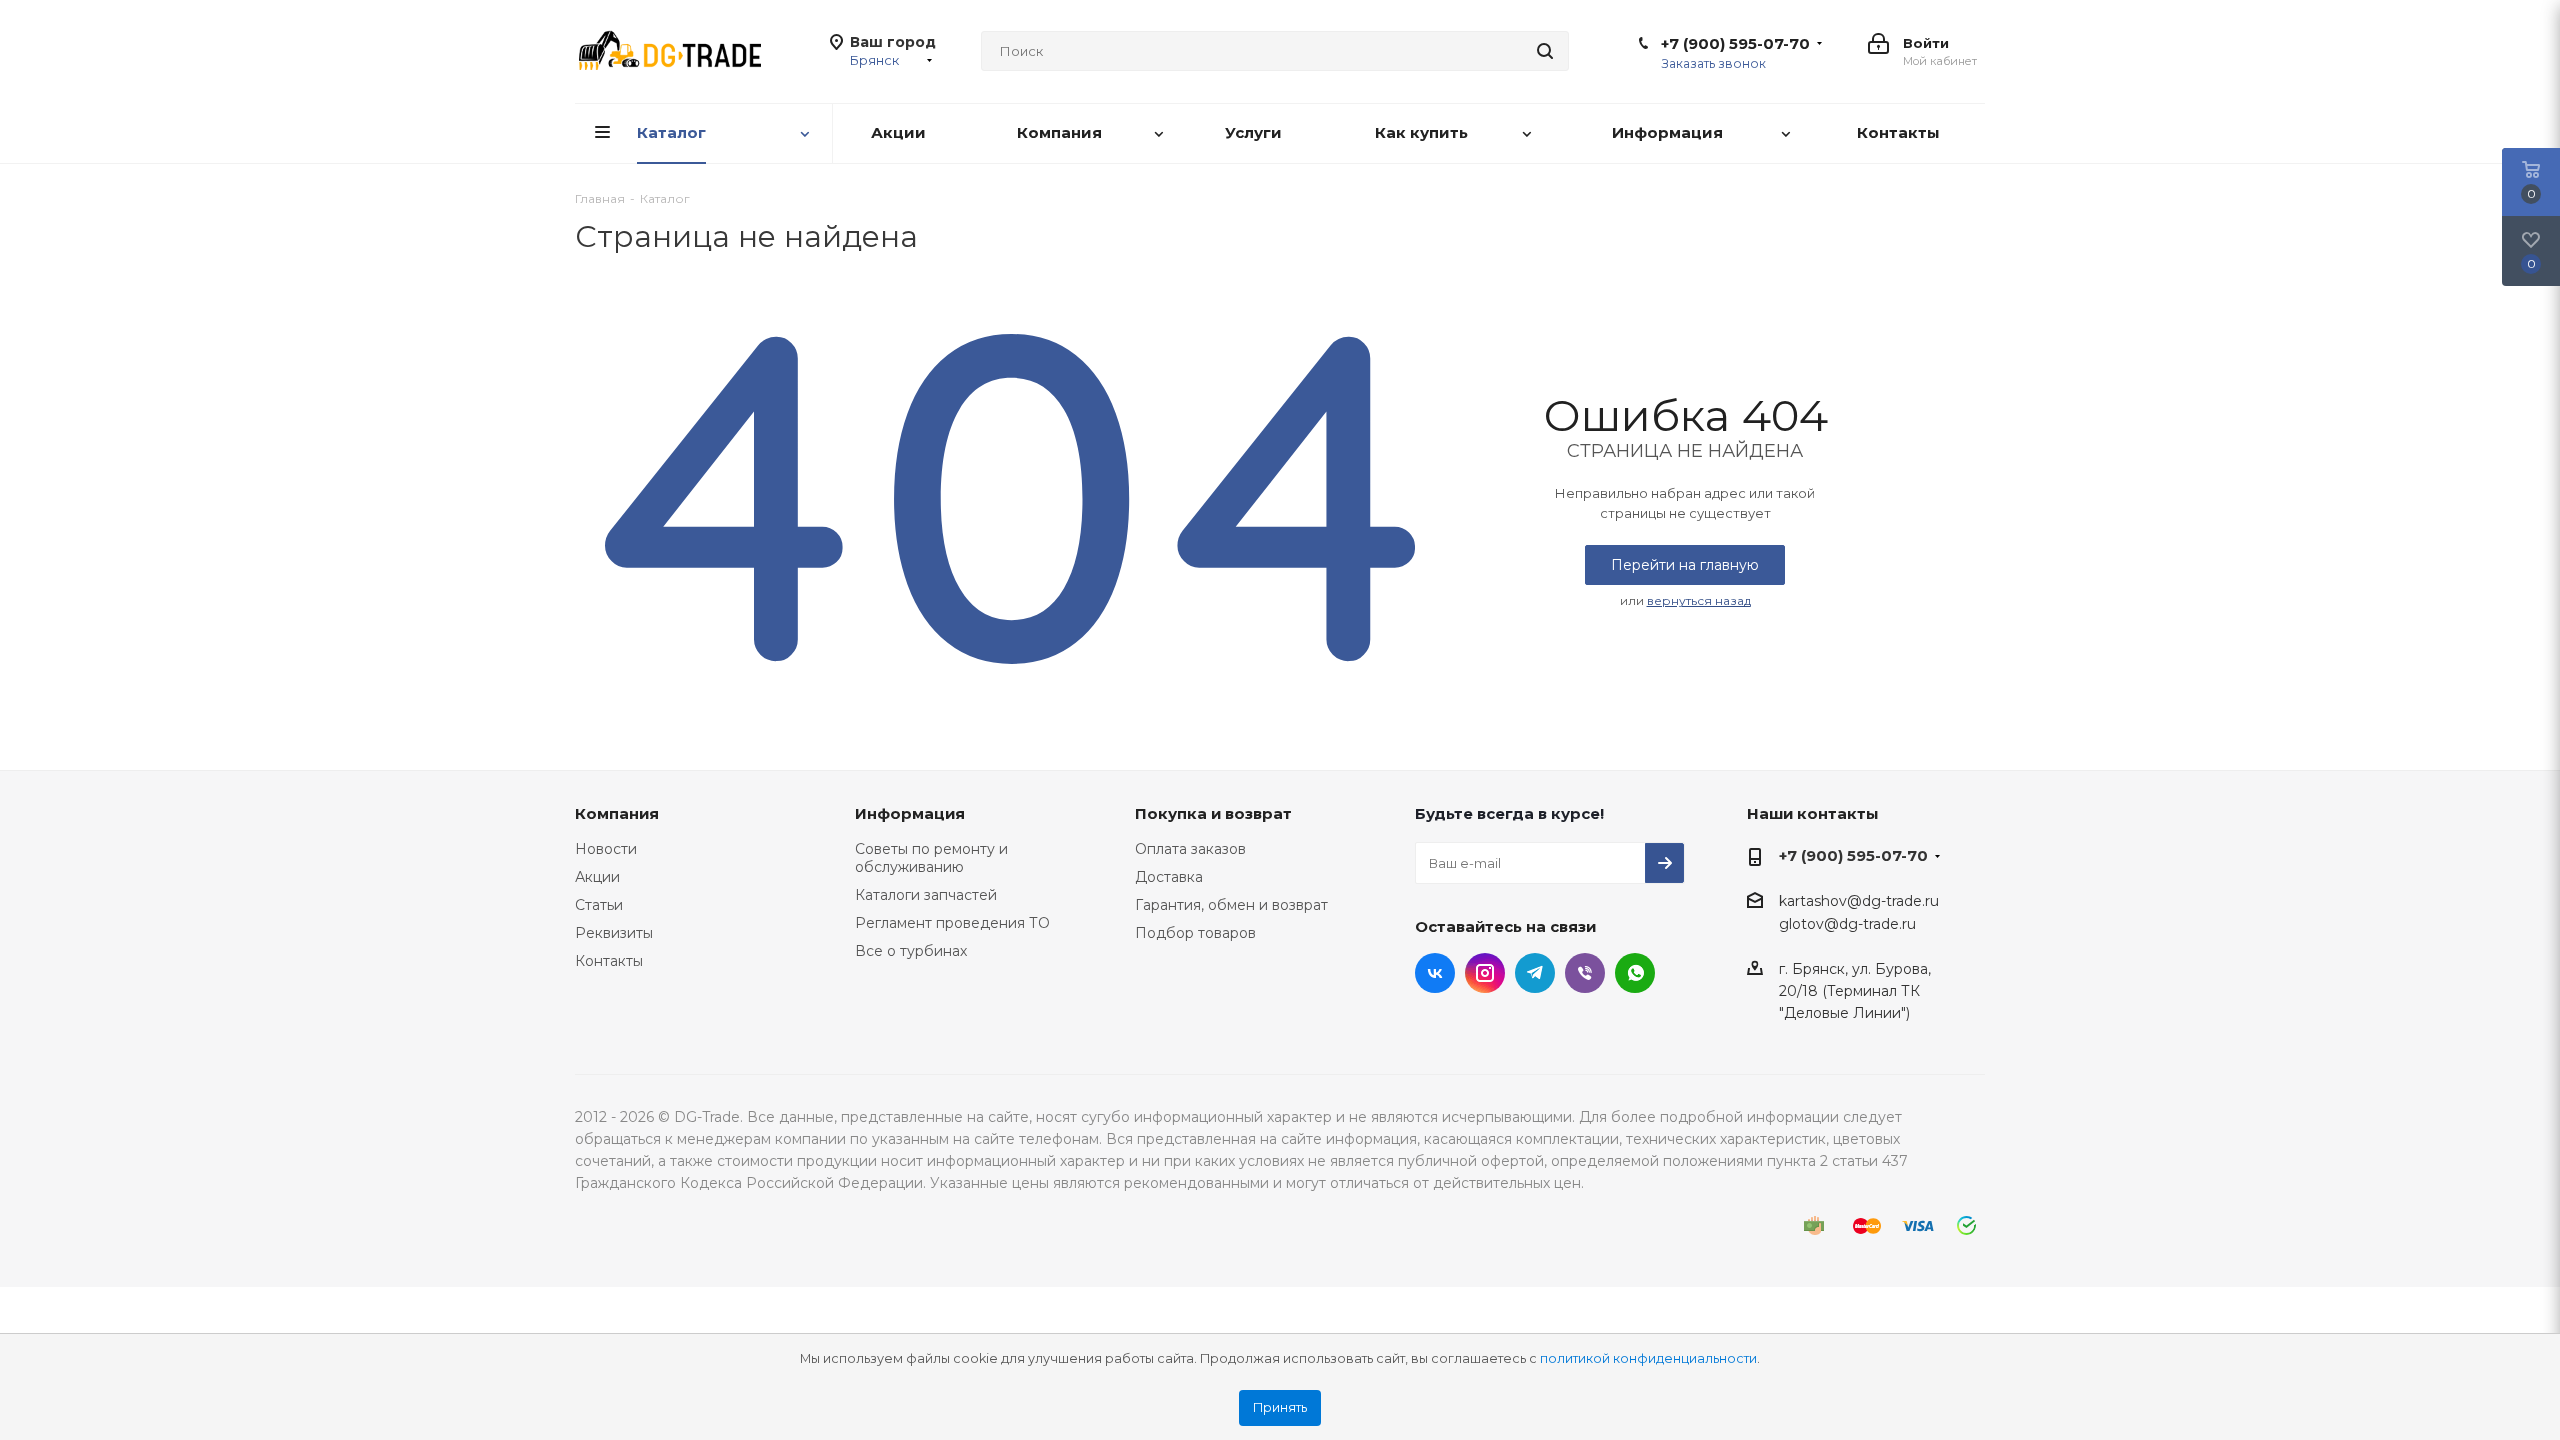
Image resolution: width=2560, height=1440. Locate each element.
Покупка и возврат (1213, 813)
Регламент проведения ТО (952, 923)
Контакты (609, 961)
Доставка (1169, 877)
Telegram (1535, 973)
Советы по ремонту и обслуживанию (931, 858)
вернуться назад (1699, 600)
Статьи (599, 905)
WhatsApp (1635, 973)
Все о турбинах (911, 951)
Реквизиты (614, 933)
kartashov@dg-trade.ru (1859, 901)
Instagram (1485, 973)
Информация (910, 813)
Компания (617, 813)
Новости (606, 849)
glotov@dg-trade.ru (1847, 925)
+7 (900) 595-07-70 (1735, 44)
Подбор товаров (1195, 933)
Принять (1280, 1407)
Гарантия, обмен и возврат (1231, 905)
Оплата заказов (1190, 849)
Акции (597, 877)
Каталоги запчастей (926, 895)
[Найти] (1545, 51)
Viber (1585, 973)
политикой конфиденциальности (1648, 1358)
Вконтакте (1435, 973)
